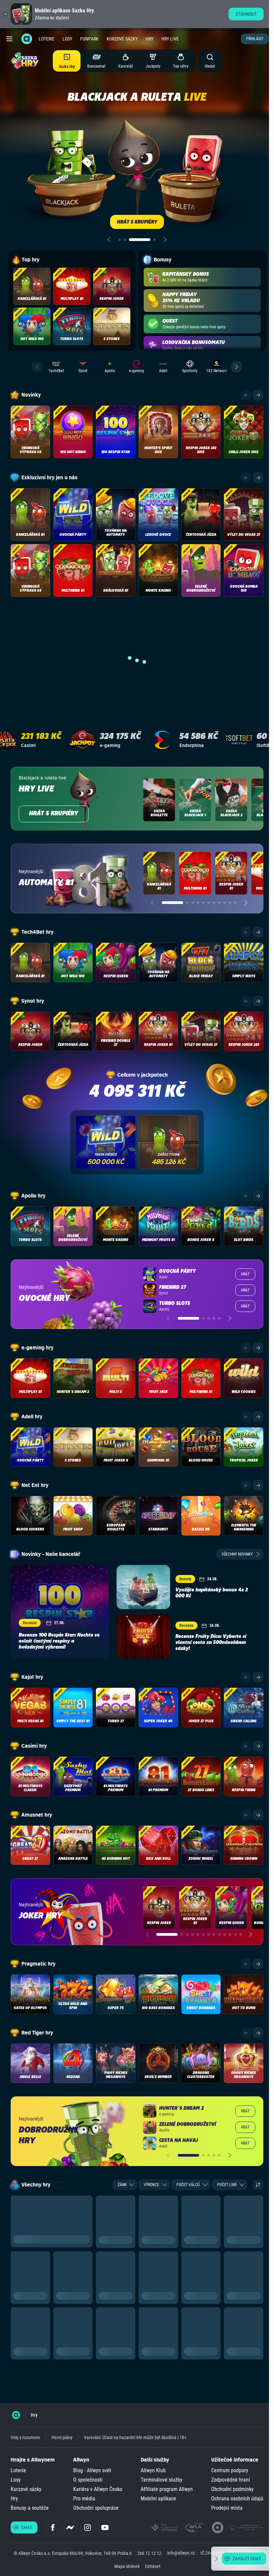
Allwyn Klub (153, 2470)
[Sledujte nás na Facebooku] (53, 2527)
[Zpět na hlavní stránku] (27, 39)
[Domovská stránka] (16, 2415)
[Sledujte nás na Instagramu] (88, 2527)
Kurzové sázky (122, 39)
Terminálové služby (162, 2480)
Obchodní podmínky (232, 2489)
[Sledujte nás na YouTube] (105, 2527)
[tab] (120, 240)
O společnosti (88, 2480)
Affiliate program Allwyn (167, 2489)
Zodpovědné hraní (231, 2480)
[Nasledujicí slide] (165, 240)
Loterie (47, 39)
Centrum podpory (230, 2470)
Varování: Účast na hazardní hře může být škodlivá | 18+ (135, 2437)
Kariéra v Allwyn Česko (98, 2489)
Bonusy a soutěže (30, 2508)
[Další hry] (258, 395)
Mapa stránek (127, 2566)
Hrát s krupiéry (54, 814)
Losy (67, 39)
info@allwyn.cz (181, 2553)
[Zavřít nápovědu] (217, 2559)
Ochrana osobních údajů (237, 2499)
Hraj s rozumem (25, 2437)
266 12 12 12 (149, 2553)
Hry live (170, 39)
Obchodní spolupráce (96, 2508)
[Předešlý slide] (109, 240)
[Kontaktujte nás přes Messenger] (70, 2527)
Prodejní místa (227, 2508)
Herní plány (62, 2437)
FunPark (89, 39)
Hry (150, 39)
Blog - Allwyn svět (92, 2470)
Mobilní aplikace (158, 2499)
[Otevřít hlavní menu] (9, 39)
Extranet (153, 2566)
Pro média (84, 2499)
